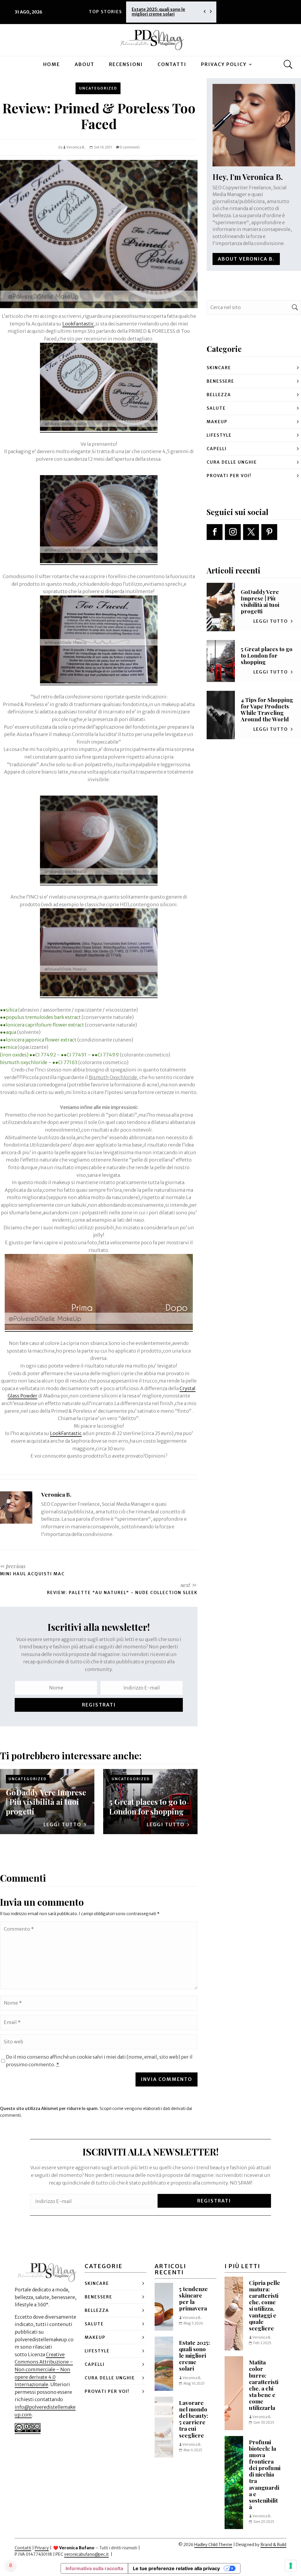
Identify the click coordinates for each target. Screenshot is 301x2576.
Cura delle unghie (232, 462)
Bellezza (219, 395)
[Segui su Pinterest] (269, 532)
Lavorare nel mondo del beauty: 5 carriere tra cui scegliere (165, 12)
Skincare (219, 368)
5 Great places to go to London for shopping (148, 1806)
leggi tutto (62, 1824)
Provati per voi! (229, 476)
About (85, 64)
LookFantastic (78, 324)
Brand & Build (273, 2545)
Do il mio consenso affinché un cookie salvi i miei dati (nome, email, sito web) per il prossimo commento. (99, 2061)
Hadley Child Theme (213, 2545)
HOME (52, 64)
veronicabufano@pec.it (86, 2554)
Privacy (42, 2548)
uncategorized (98, 88)
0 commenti (130, 147)
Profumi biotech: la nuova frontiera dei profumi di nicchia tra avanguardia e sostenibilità (265, 2474)
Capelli (217, 449)
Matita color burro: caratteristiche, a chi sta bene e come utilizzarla (264, 2385)
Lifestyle (219, 435)
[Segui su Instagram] (233, 532)
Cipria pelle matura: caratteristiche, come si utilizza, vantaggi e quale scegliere (265, 2305)
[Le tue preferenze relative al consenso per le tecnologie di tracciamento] (291, 2566)
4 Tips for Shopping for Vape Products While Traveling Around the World (267, 709)
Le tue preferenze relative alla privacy (176, 2568)
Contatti (172, 64)
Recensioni (126, 64)
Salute (216, 408)
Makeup (217, 422)
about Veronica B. (246, 259)
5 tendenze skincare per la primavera (194, 2298)
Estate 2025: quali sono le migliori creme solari (194, 2355)
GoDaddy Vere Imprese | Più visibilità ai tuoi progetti (46, 1802)
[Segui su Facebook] (215, 532)
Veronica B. (76, 147)
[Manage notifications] (11, 2565)
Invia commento (167, 2079)
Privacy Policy (224, 64)
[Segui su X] (251, 532)
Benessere (220, 381)
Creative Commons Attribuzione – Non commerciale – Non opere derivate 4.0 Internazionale (44, 2369)
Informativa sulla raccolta (94, 2568)
